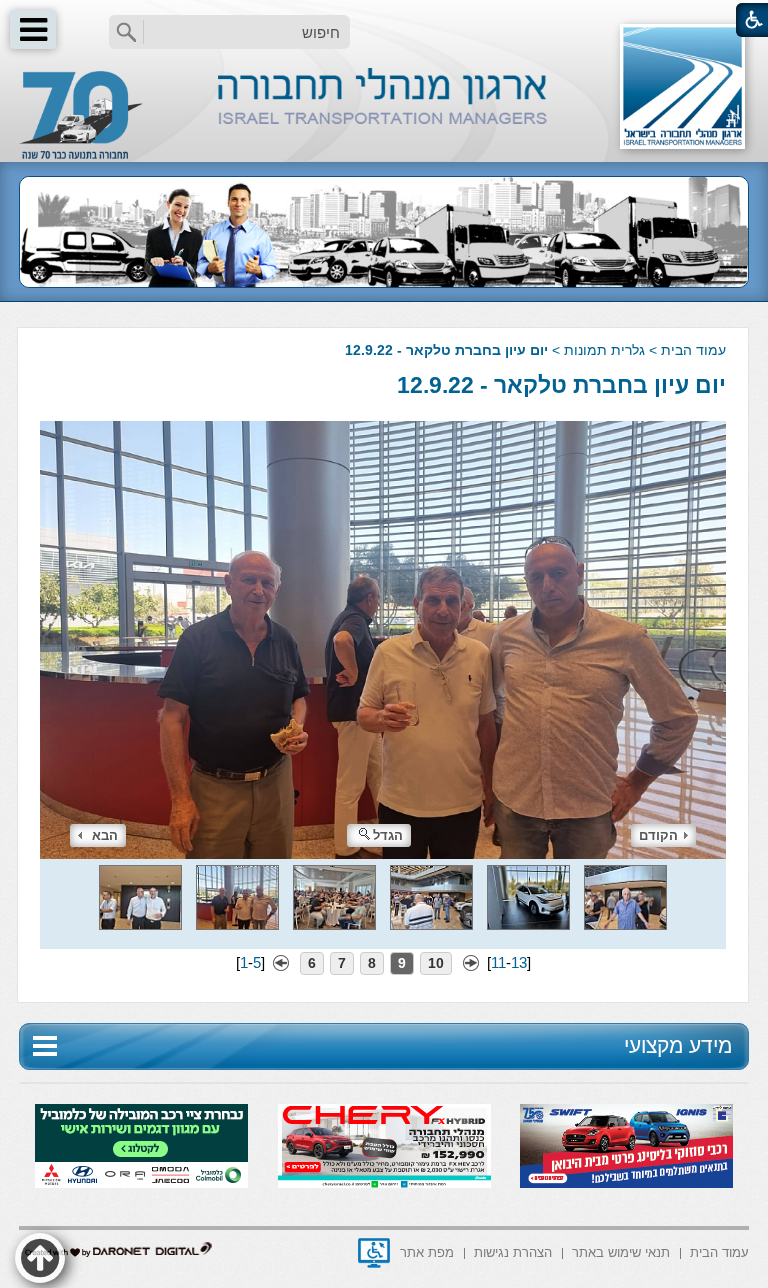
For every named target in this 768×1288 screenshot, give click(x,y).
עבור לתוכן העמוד (384, 19)
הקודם (658, 835)
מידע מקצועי (678, 1045)
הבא (105, 835)
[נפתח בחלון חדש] (374, 1253)
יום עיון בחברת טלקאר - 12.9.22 (561, 385)
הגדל (388, 835)
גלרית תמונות (604, 350)
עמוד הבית (693, 350)
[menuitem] (719, 1251)
